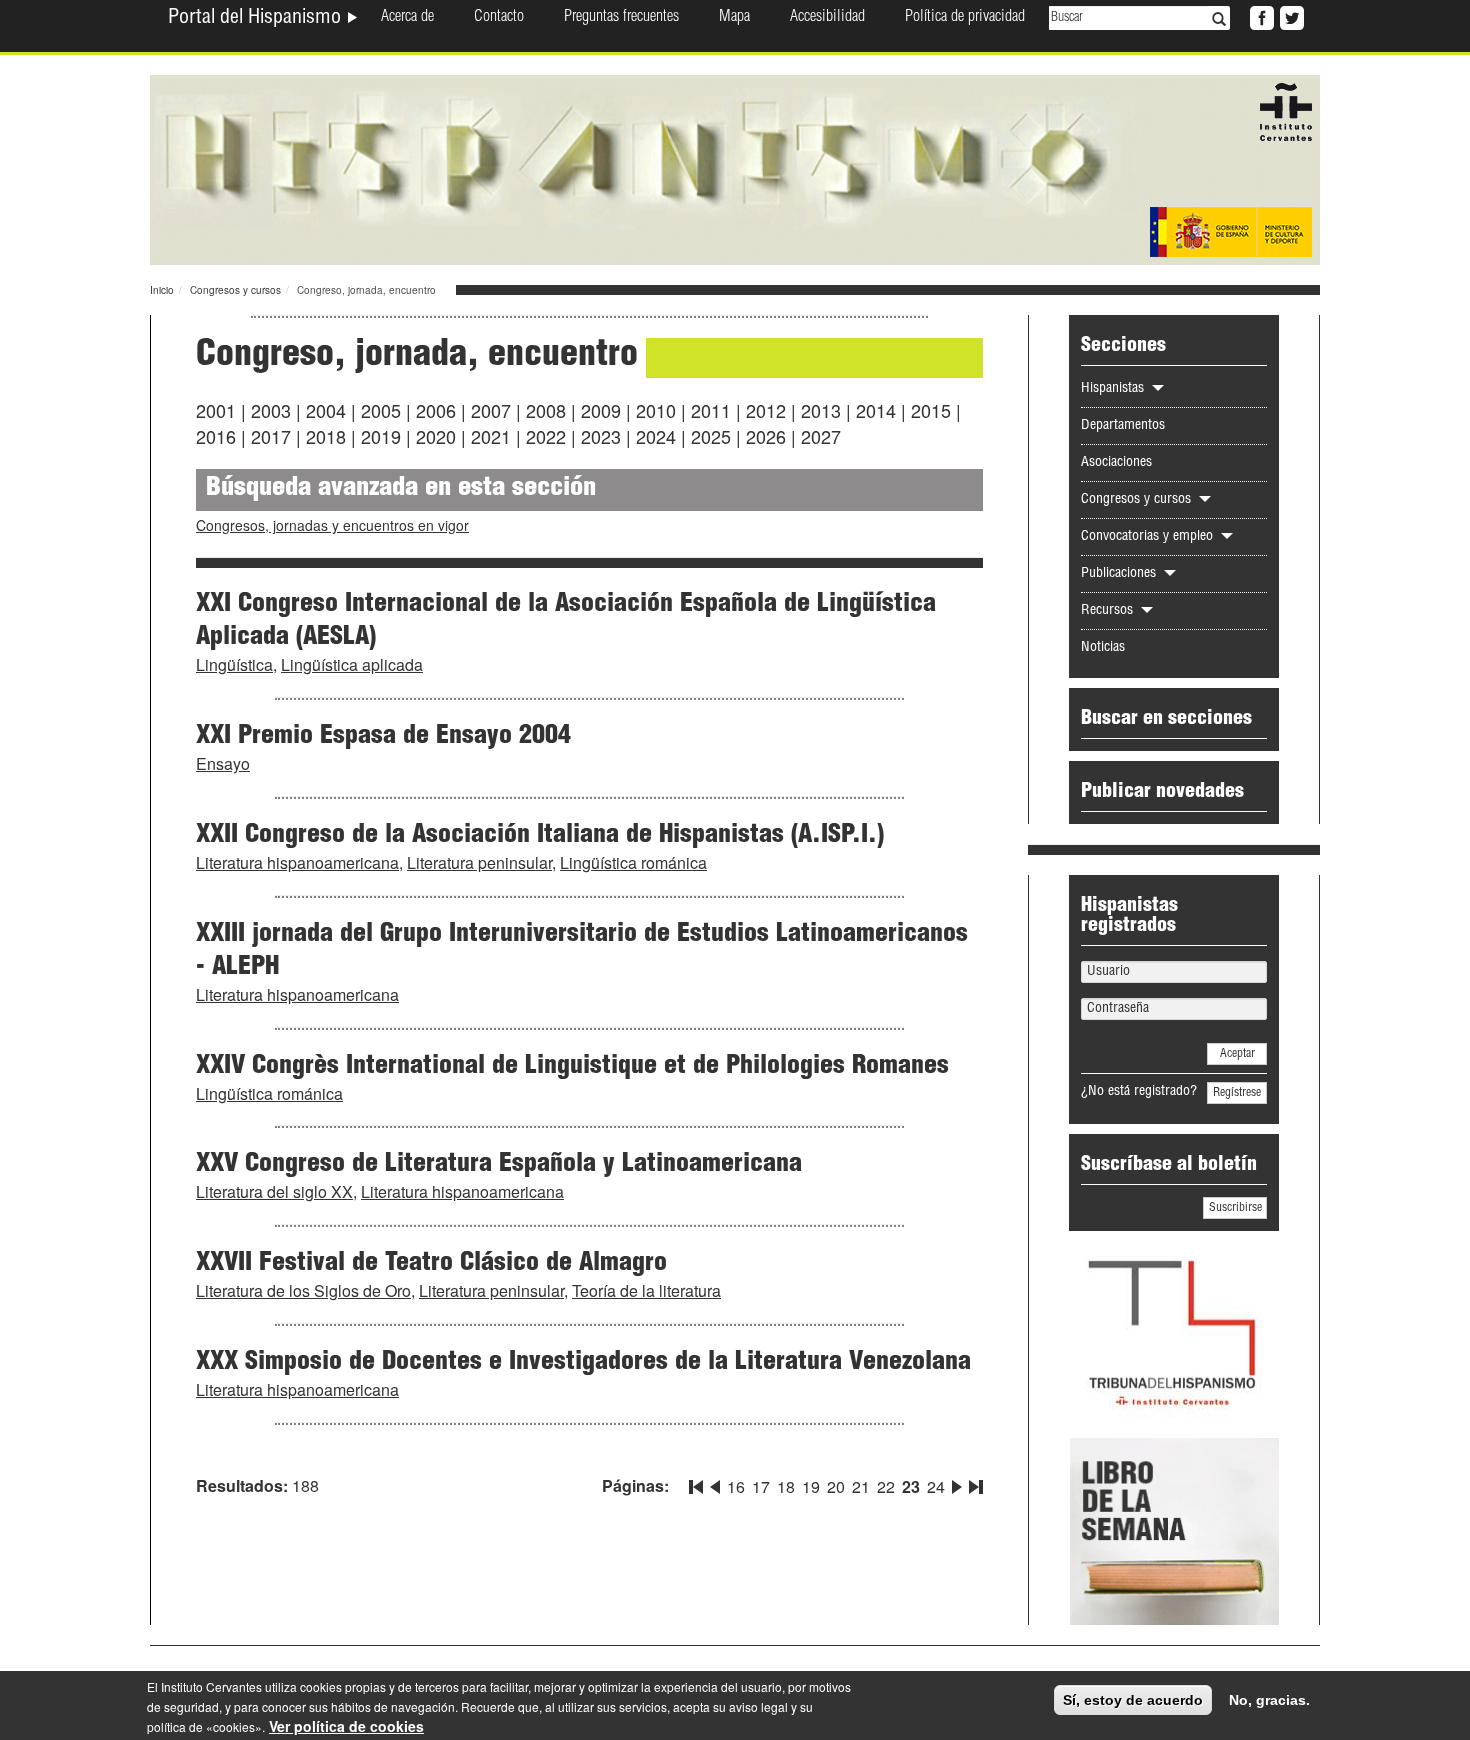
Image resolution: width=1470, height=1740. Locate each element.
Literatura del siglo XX (274, 1191)
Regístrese (1237, 1093)
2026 (766, 436)
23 (911, 1486)
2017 (271, 436)
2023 (601, 436)
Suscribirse (1235, 1208)
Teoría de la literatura (646, 1290)
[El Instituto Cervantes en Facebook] (1260, 16)
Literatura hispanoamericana (297, 862)
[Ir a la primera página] (698, 1483)
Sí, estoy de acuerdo (1133, 1700)
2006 (436, 410)
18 (786, 1486)
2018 (326, 436)
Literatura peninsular (479, 862)
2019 (381, 436)
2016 (216, 436)
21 (861, 1486)
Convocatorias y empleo (1149, 537)
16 (736, 1486)
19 (811, 1486)
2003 (271, 410)
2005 (381, 410)
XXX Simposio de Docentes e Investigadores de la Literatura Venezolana (583, 1363)
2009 (601, 410)
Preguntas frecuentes (621, 18)
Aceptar (1237, 1054)
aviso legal (758, 1706)
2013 (821, 410)
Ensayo (223, 763)
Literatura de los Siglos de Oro (303, 1290)
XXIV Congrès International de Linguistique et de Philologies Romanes (572, 1067)
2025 (711, 436)
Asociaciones (1116, 463)
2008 (546, 410)
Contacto (499, 18)
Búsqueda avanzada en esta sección (401, 489)
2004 (326, 410)
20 (836, 1486)
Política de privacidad (965, 18)
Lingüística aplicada (352, 664)
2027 (821, 436)
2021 (491, 436)
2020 (436, 436)
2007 (491, 410)
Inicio (162, 290)
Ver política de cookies (346, 1726)
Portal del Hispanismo (257, 19)
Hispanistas (1114, 389)
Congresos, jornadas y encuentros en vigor (332, 525)
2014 (876, 410)
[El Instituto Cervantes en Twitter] (1290, 16)
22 (886, 1486)
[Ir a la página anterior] (715, 1483)
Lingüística (234, 664)
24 (936, 1486)
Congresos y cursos (235, 290)
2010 (656, 410)
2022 (546, 436)
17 (761, 1486)
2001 (216, 410)
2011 (711, 410)
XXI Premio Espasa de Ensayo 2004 (383, 737)
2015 (931, 410)
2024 (656, 436)
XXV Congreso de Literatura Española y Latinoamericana (499, 1165)
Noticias (1103, 648)
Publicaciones (1120, 574)
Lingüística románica (633, 862)
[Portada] (735, 168)
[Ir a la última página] (974, 1483)
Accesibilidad (827, 18)
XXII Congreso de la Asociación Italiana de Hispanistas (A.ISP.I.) (540, 836)
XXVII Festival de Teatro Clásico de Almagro (431, 1264)
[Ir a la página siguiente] (957, 1483)
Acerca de (407, 18)
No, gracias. (1269, 1700)
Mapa (734, 18)
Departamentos (1123, 426)
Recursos (1109, 611)
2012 (766, 410)
